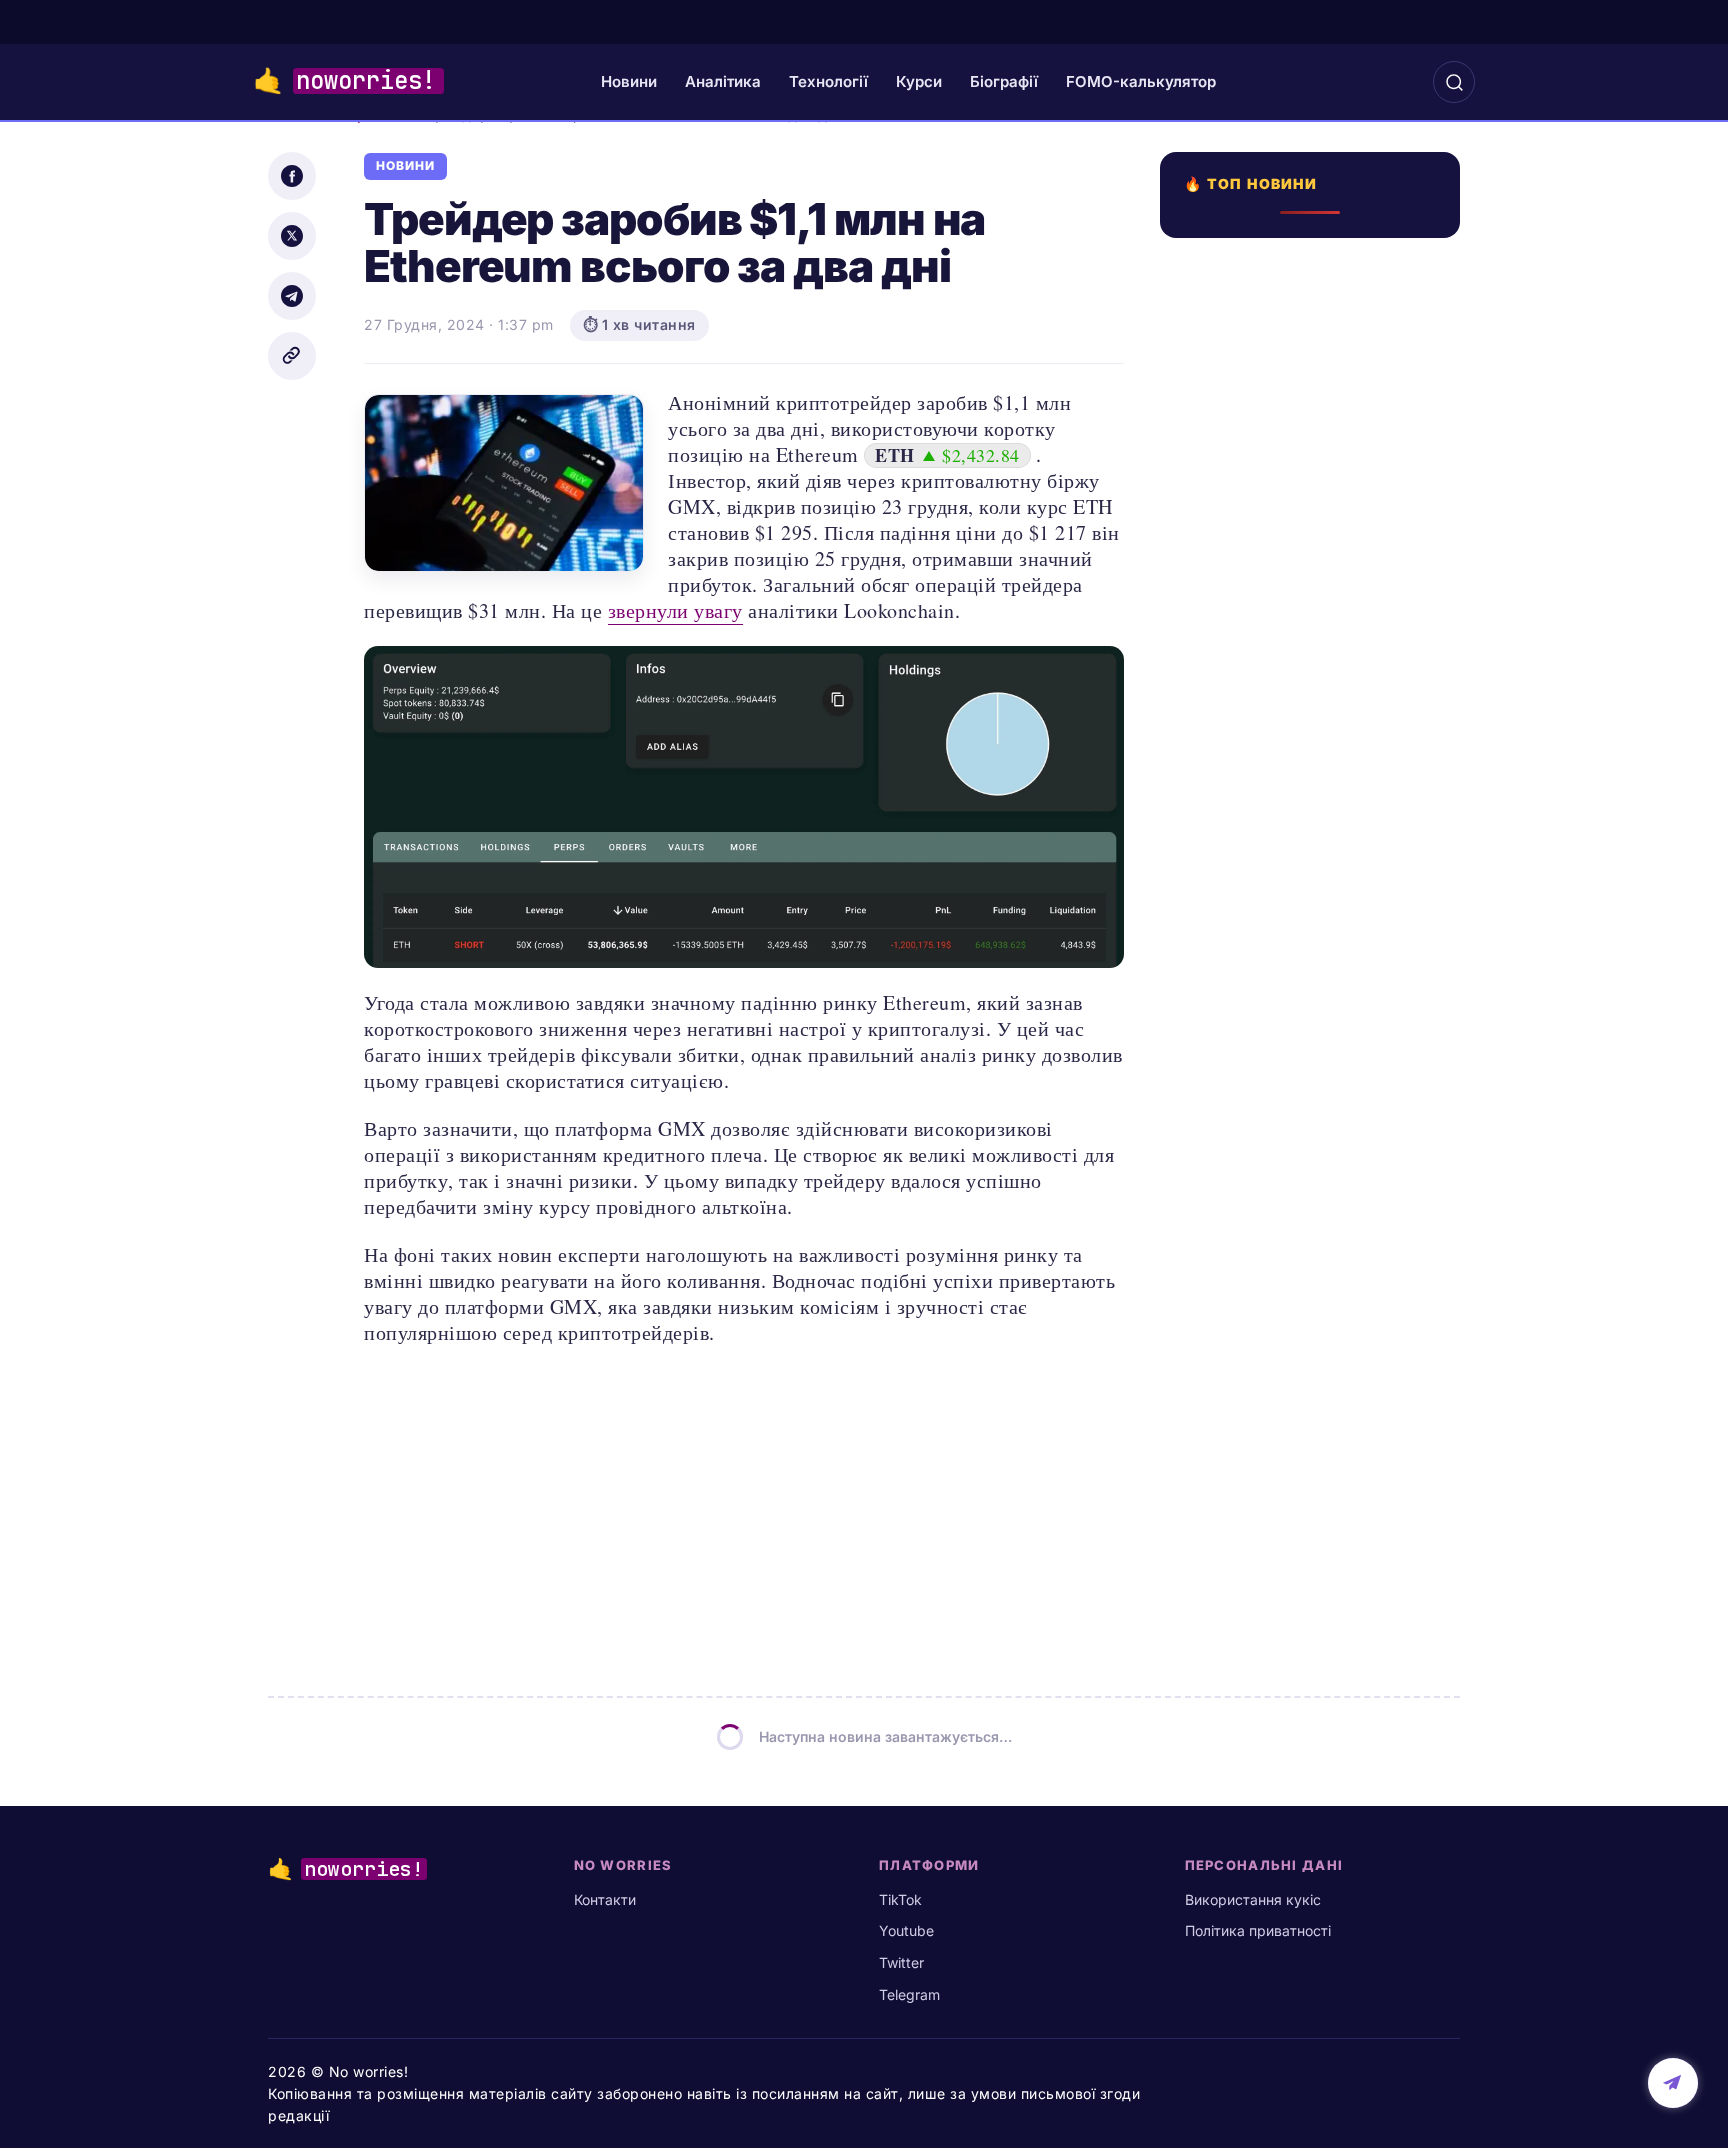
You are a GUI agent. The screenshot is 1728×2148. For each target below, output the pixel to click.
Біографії (1004, 81)
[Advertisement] (1316, 920)
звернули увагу (675, 610)
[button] (1454, 82)
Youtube (906, 1930)
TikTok (900, 1899)
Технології (828, 81)
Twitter (901, 1962)
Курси (919, 81)
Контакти (605, 1899)
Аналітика (723, 81)
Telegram (909, 1994)
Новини (629, 81)
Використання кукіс (1253, 1899)
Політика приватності (1258, 1930)
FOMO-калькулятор (1141, 81)
